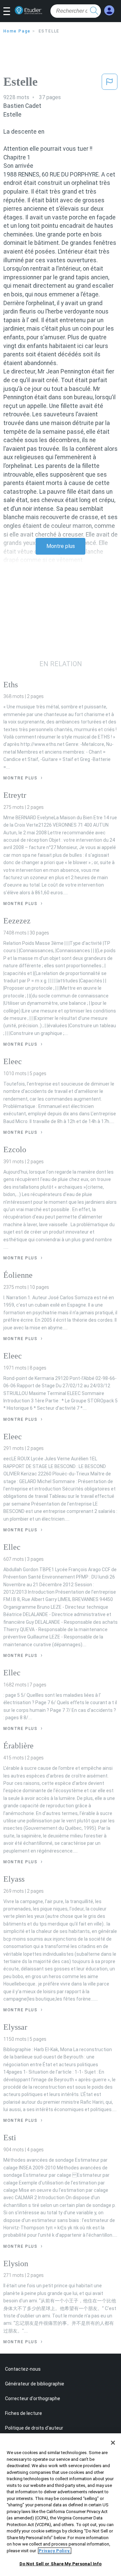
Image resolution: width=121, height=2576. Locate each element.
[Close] (113, 2443)
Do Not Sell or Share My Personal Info (61, 2564)
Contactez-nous (23, 2369)
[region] (61, 2505)
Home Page (17, 31)
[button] (9, 12)
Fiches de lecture (24, 2413)
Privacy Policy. (55, 2551)
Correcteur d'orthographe (33, 2398)
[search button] (94, 11)
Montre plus (61, 546)
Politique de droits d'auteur (34, 2428)
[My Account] (109, 11)
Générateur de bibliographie (35, 2384)
